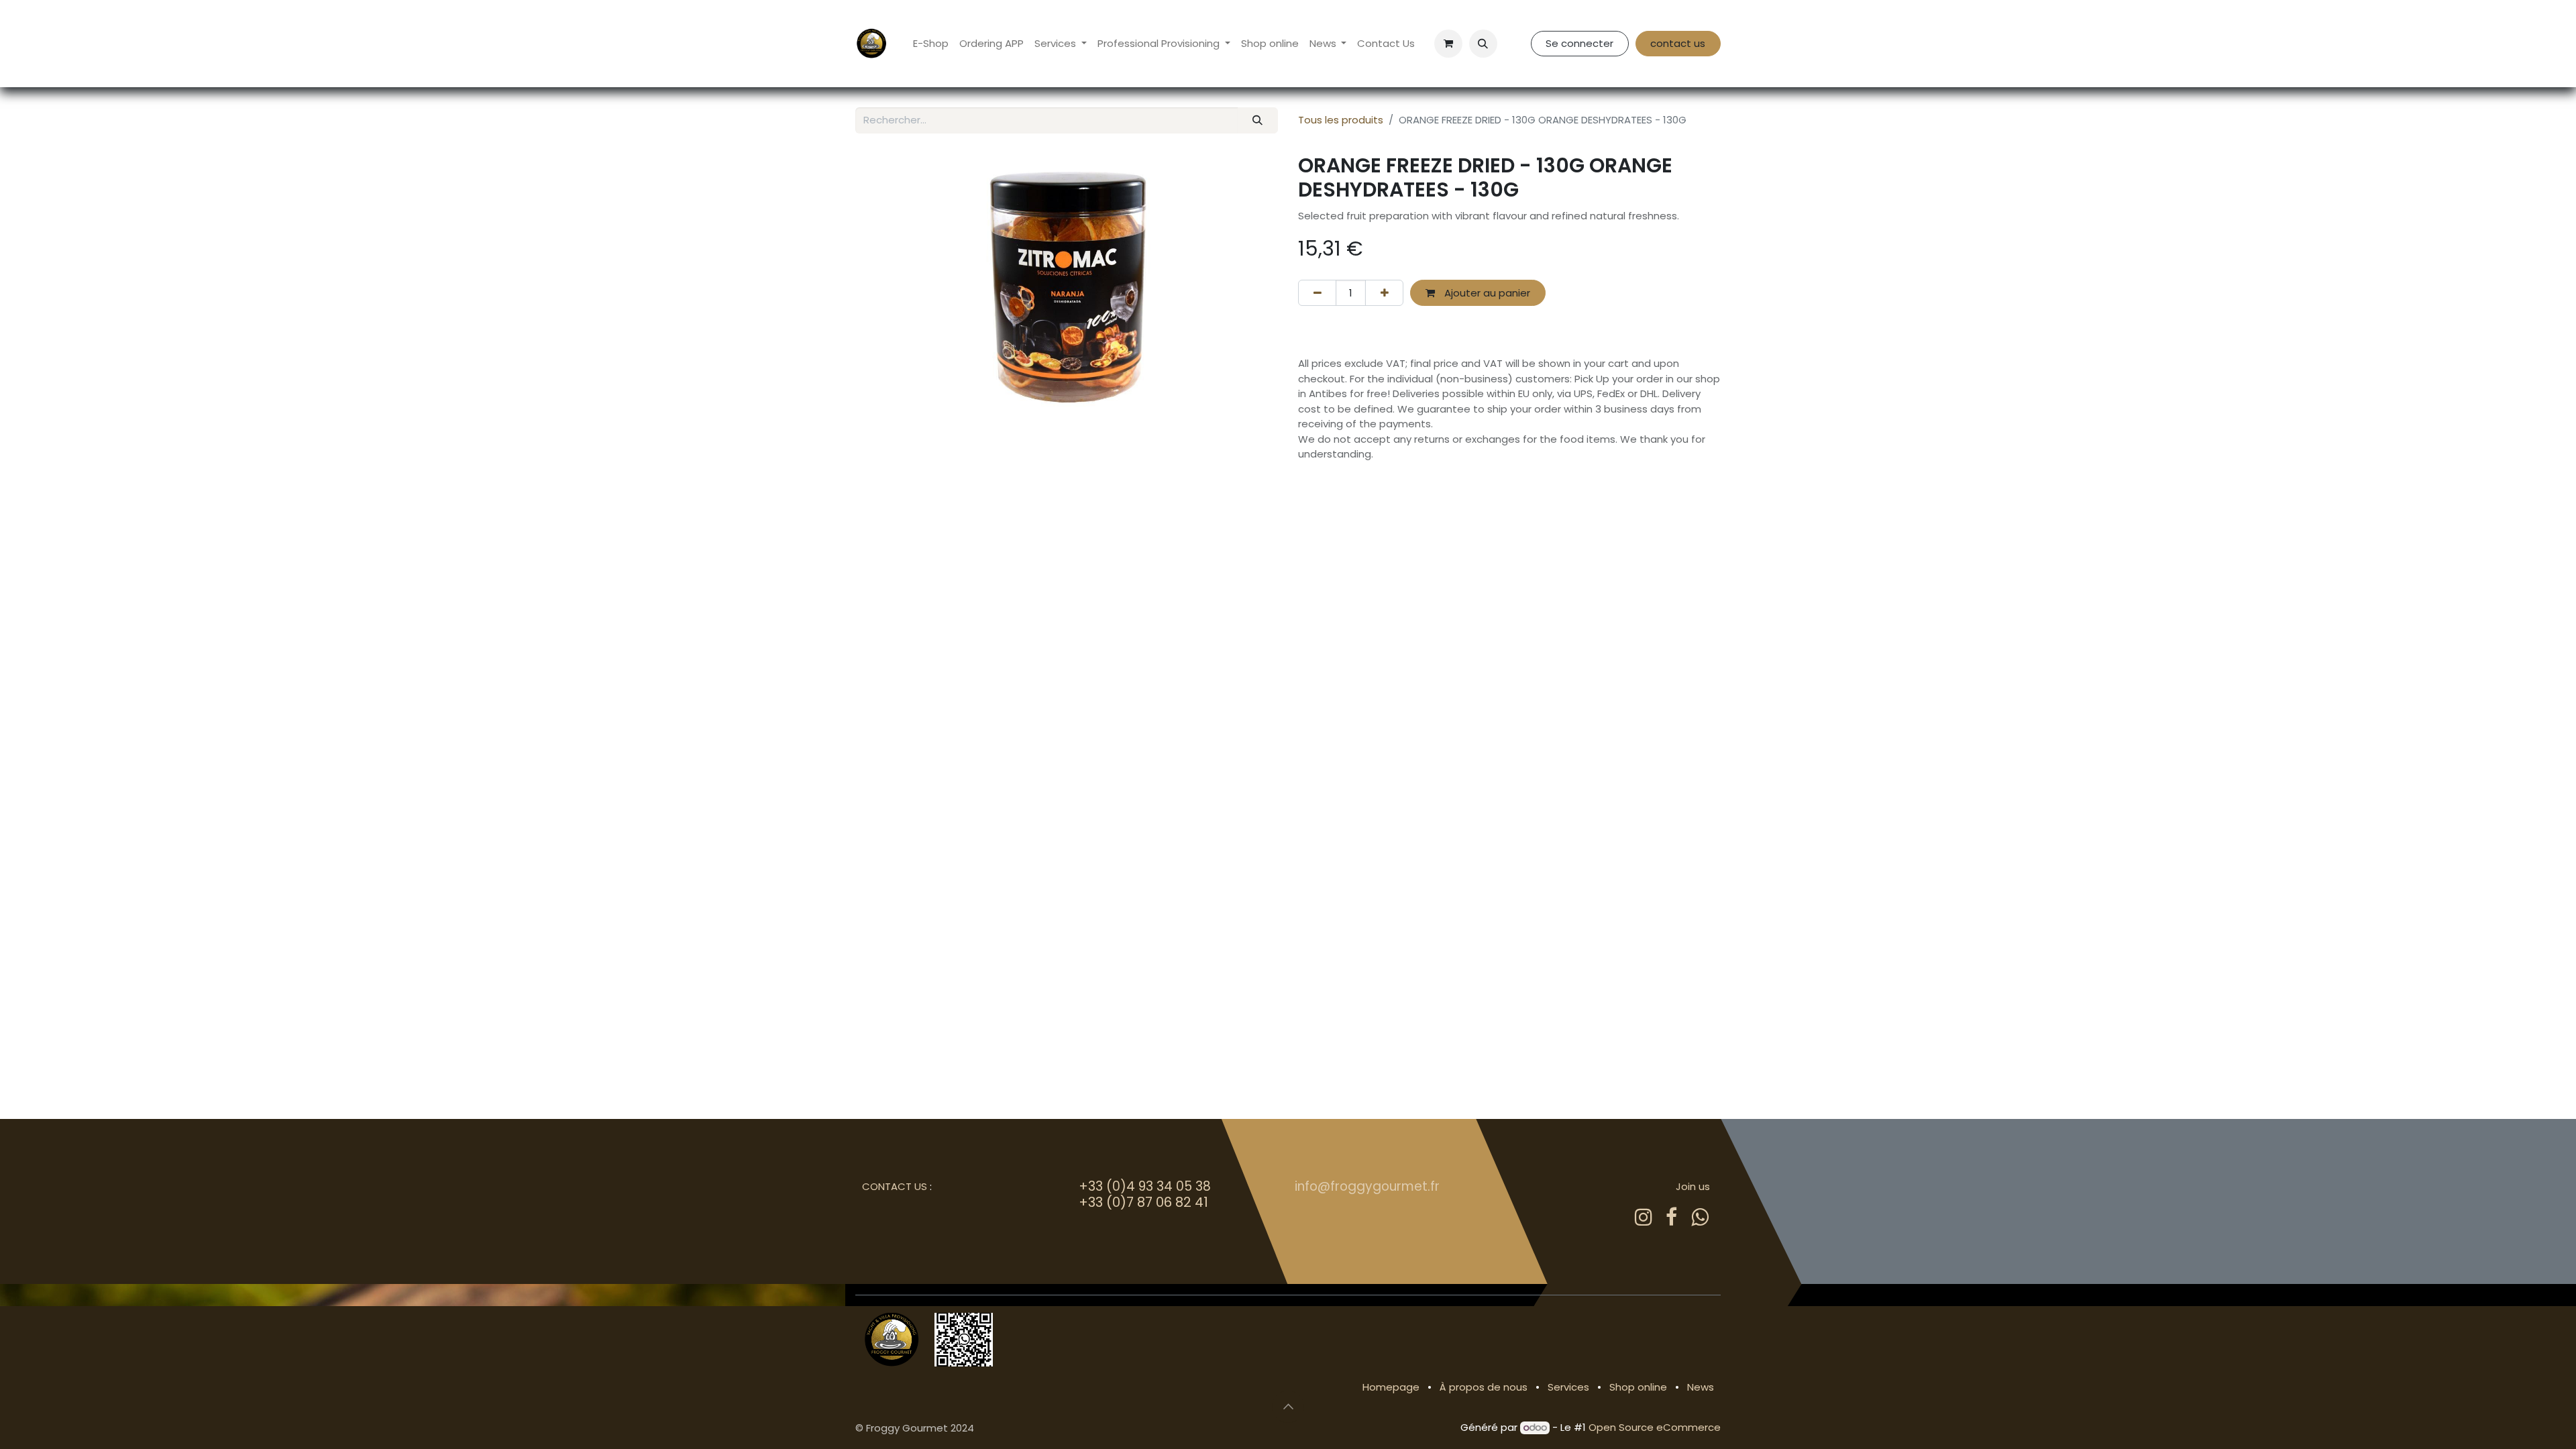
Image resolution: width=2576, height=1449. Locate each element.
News (1701, 1387)
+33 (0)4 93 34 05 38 (1145, 1186)
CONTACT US (895, 1186)
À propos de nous (1484, 1387)
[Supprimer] (1317, 293)
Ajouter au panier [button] (1486, 293)
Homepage (1391, 1387)
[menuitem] (931, 44)
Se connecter (1579, 43)
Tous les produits (1341, 120)
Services (1568, 1387)
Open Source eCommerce (1655, 1427)
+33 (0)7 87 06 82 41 (1143, 1202)
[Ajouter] (1384, 293)
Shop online (1638, 1387)
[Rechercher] (1258, 120)
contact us (1678, 43)
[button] (1483, 44)
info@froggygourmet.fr (1367, 1186)
